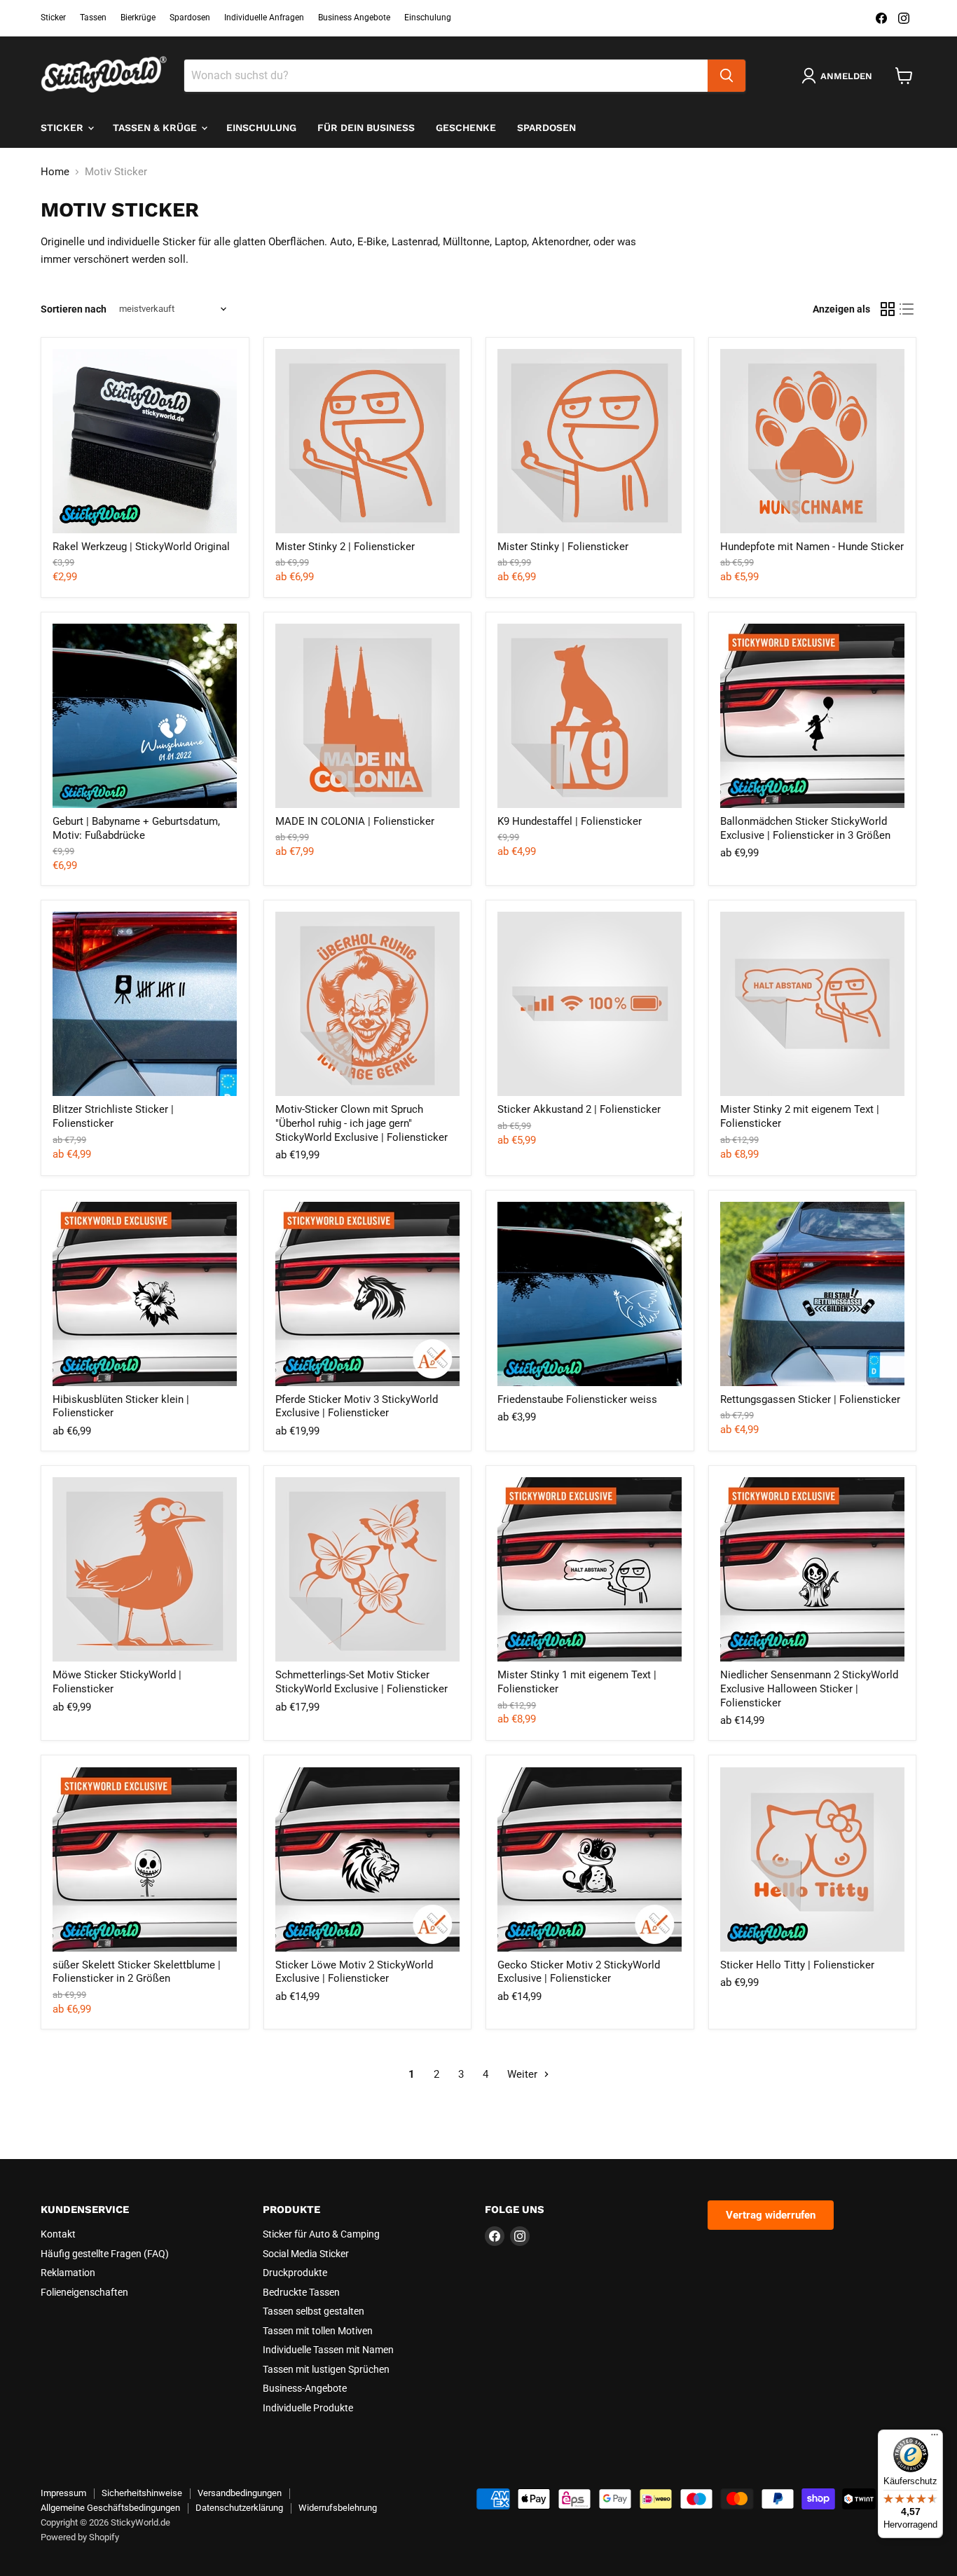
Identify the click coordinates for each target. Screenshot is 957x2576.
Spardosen (190, 18)
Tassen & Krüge (156, 128)
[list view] (907, 309)
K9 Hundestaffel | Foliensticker (570, 821)
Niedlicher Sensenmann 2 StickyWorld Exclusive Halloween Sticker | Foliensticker (809, 1688)
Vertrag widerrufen (771, 2215)
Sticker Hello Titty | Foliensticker (797, 1965)
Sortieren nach (74, 309)
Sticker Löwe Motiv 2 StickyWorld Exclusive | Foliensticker (354, 1972)
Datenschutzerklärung (239, 2508)
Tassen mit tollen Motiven (318, 2331)
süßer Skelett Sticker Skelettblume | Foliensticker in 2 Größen (137, 1972)
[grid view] (888, 309)
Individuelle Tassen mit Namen (328, 2350)
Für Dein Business (366, 128)
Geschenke (466, 128)
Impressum (63, 2493)
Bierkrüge (138, 18)
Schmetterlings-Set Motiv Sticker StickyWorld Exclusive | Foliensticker (362, 1682)
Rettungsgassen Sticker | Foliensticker (810, 1399)
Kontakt (58, 2234)
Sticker (53, 18)
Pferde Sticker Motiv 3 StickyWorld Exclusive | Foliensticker (357, 1406)
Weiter (524, 2074)
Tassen (93, 18)
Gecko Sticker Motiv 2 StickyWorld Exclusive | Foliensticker (579, 1972)
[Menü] (935, 2438)
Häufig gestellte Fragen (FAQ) (105, 2254)
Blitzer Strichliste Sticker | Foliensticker (113, 1116)
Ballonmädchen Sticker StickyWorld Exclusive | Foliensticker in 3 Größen (805, 828)
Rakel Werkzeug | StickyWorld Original (141, 547)
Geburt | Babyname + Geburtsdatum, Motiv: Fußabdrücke (136, 828)
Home (55, 172)
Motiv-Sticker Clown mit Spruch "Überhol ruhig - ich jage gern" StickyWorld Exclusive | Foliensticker (362, 1123)
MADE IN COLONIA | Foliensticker (355, 821)
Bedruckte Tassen (301, 2292)
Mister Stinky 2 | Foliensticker (345, 547)
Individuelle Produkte (308, 2408)
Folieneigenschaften (84, 2292)
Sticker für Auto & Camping (321, 2234)
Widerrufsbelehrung (338, 2508)
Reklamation (68, 2273)
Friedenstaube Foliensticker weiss (577, 1399)
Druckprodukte (295, 2273)
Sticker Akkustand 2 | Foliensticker (579, 1109)
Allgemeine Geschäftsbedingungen (110, 2508)
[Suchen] (727, 76)
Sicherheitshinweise (142, 2493)
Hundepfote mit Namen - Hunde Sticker (812, 547)
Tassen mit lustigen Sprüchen (326, 2369)
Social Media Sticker (306, 2254)
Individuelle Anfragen (264, 18)
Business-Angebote (305, 2388)
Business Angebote (354, 18)
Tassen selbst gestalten (314, 2311)
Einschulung (428, 18)
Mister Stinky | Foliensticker (563, 547)
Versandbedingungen (240, 2493)
